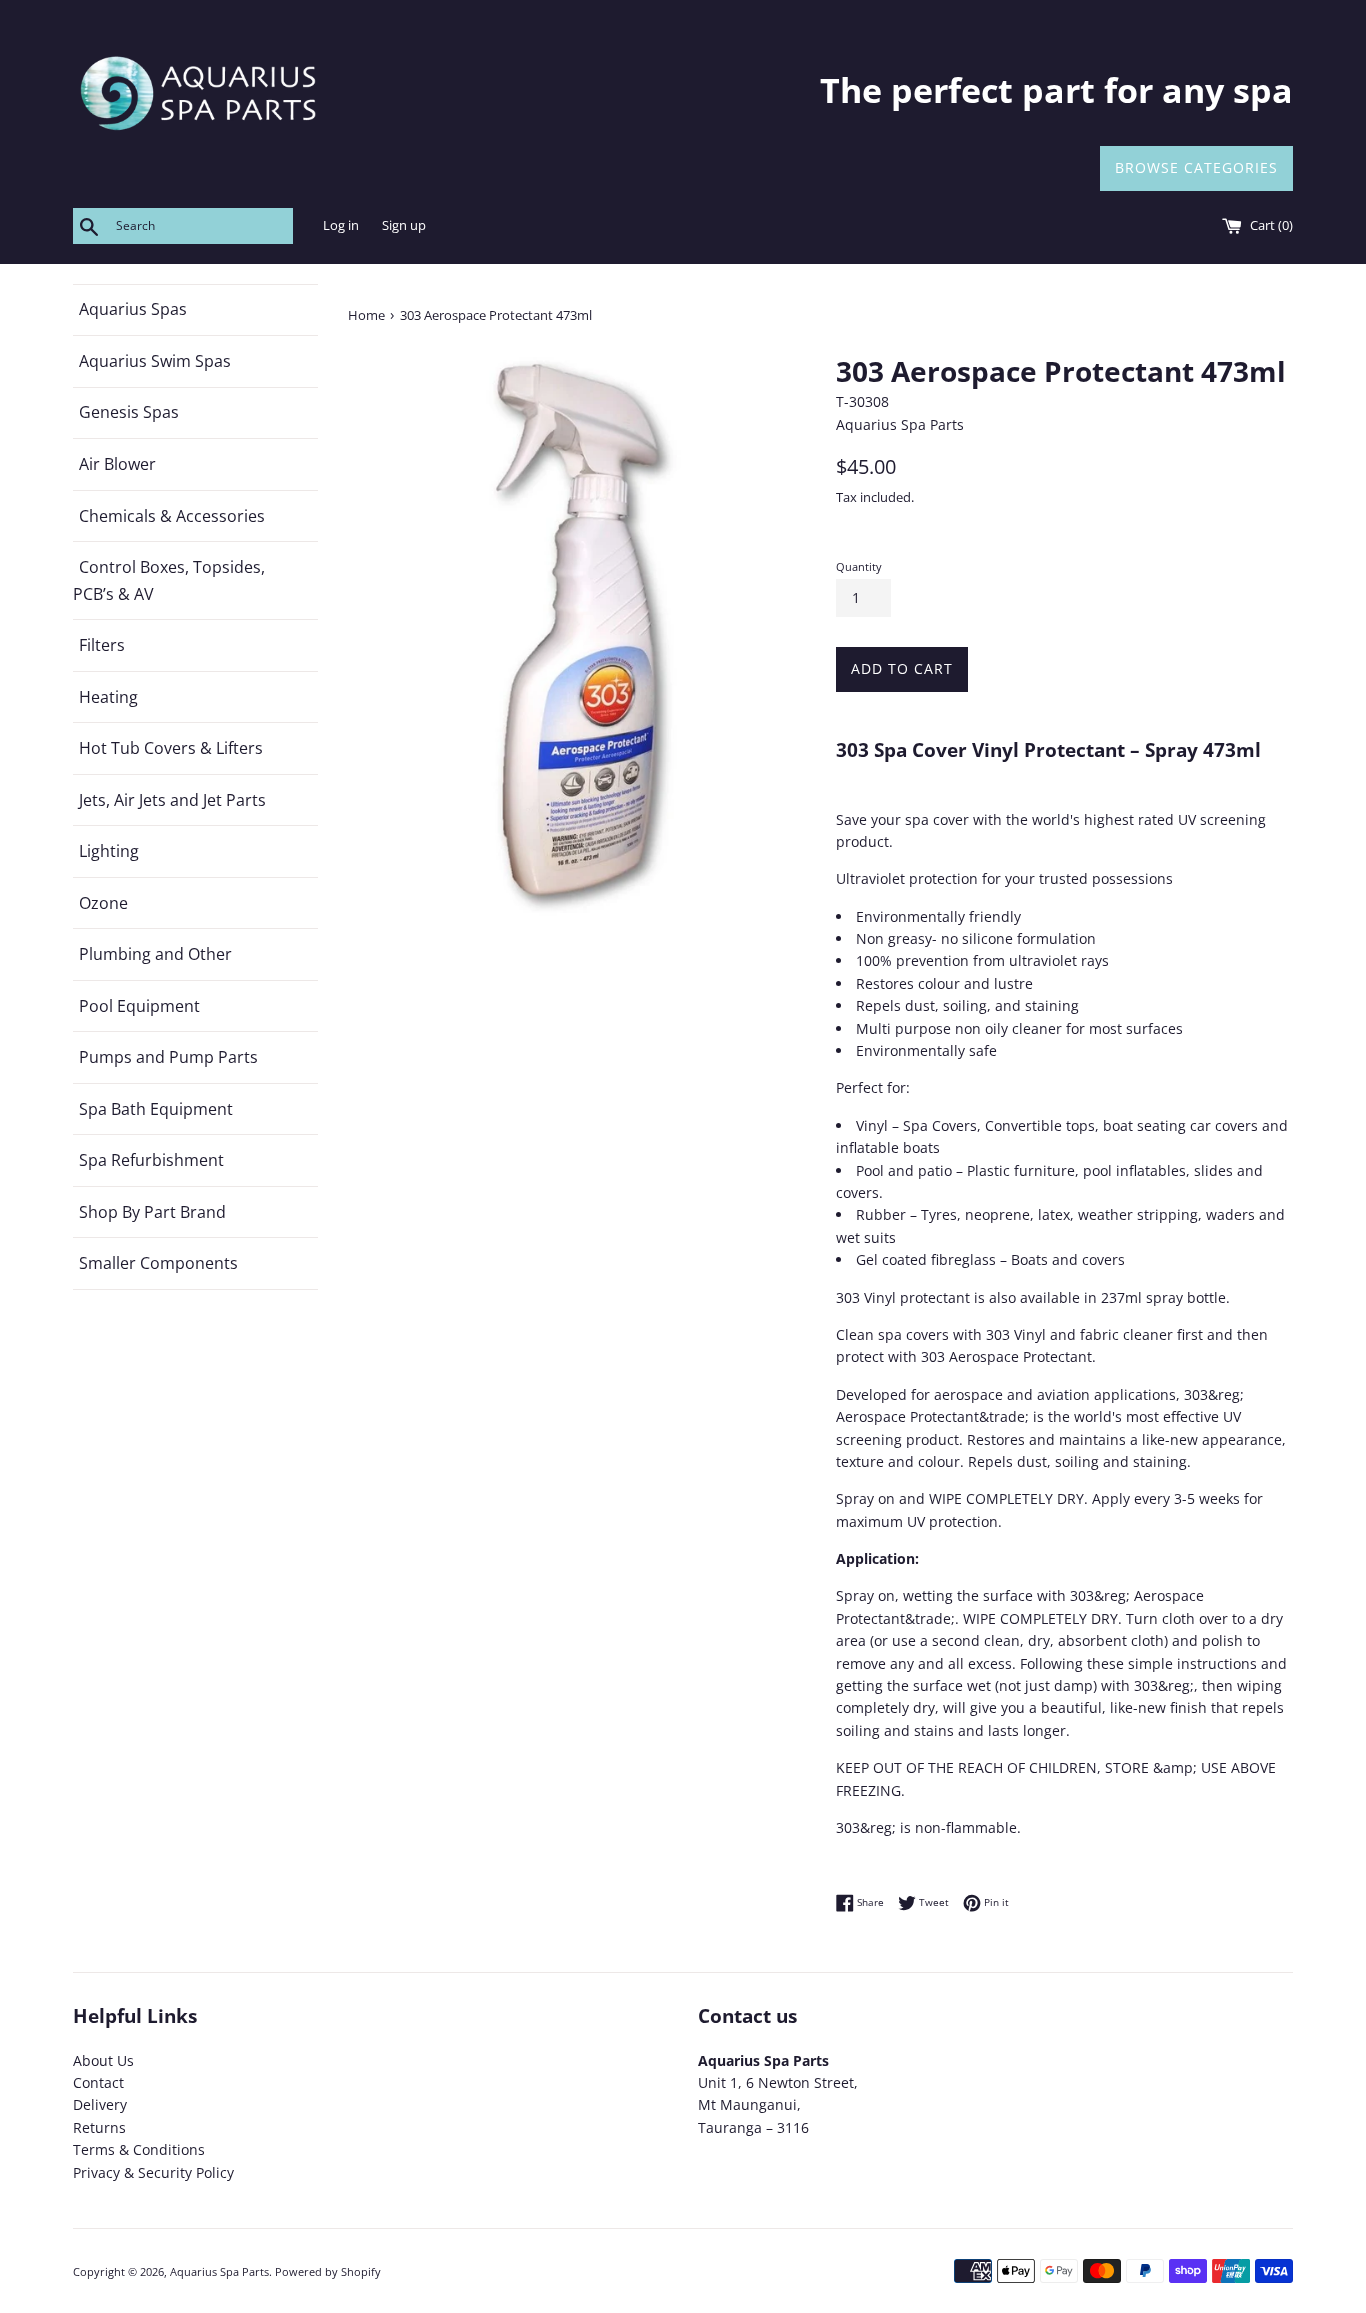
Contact (98, 2082)
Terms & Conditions (139, 2149)
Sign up (404, 225)
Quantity (859, 566)
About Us (103, 2060)
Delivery (100, 2104)
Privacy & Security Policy (153, 2172)
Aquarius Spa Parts (219, 2271)
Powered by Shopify (328, 2271)
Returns (99, 2127)
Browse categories (1196, 167)
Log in (341, 225)
